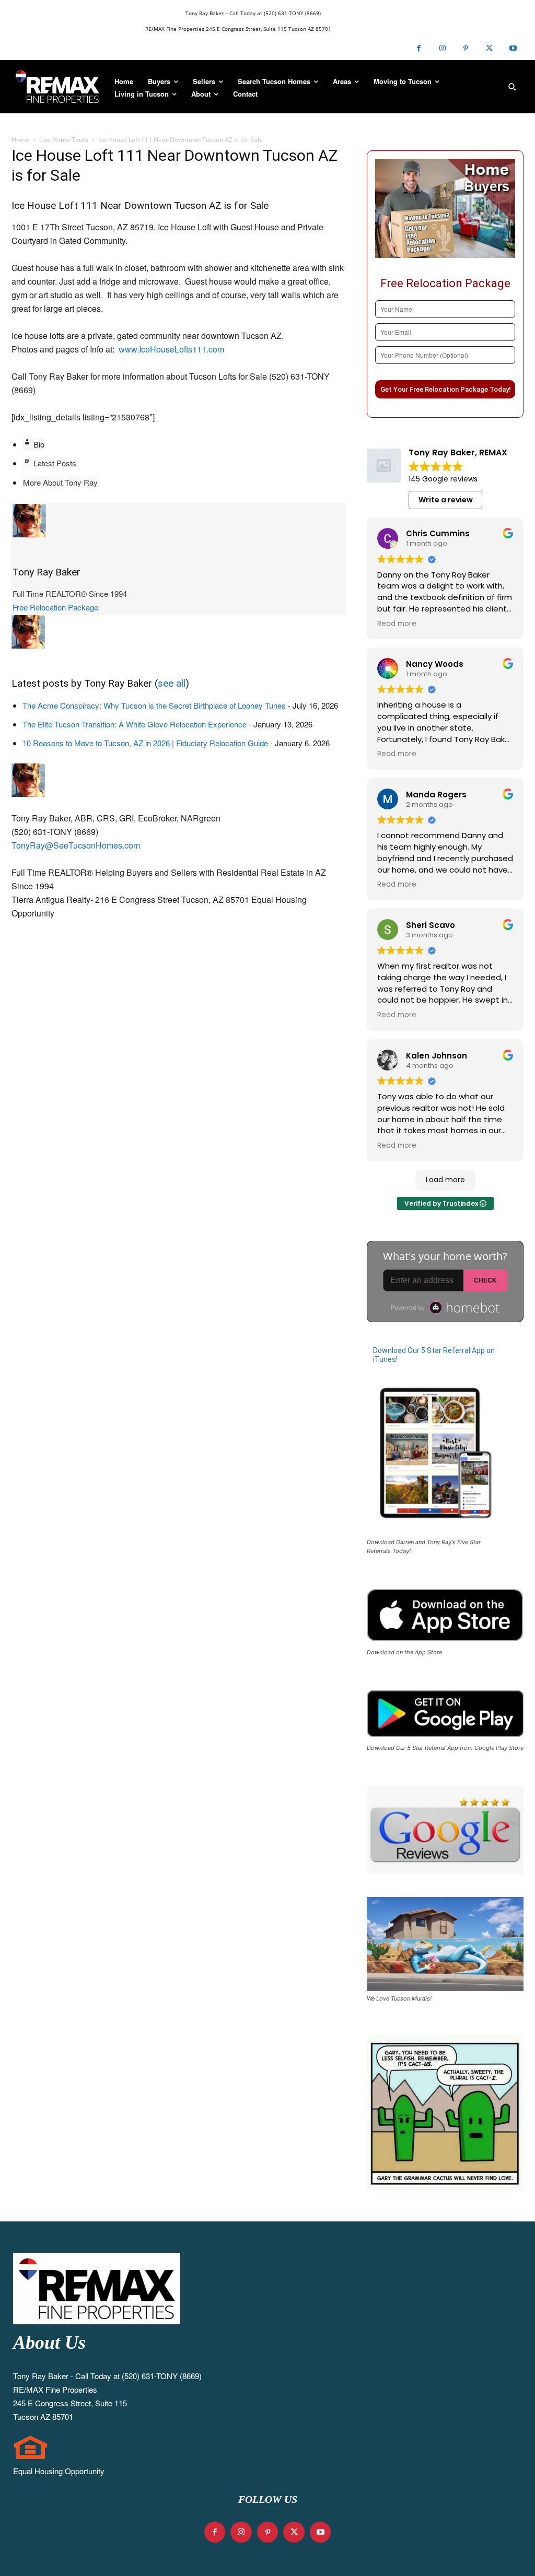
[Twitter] (489, 48)
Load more (445, 1180)
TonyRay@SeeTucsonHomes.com (76, 845)
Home (20, 140)
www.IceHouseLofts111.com (171, 349)
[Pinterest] (466, 48)
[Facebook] (419, 48)
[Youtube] (513, 48)
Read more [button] (397, 624)
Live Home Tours (64, 140)
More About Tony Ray (60, 482)
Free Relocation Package (55, 607)
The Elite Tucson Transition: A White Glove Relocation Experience (135, 724)
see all (172, 683)
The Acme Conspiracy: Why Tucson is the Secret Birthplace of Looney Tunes (154, 705)
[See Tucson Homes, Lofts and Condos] (57, 87)
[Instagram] (442, 48)
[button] (512, 87)
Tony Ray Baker (46, 572)
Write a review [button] (446, 500)
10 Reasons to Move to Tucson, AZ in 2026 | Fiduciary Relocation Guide (145, 743)
